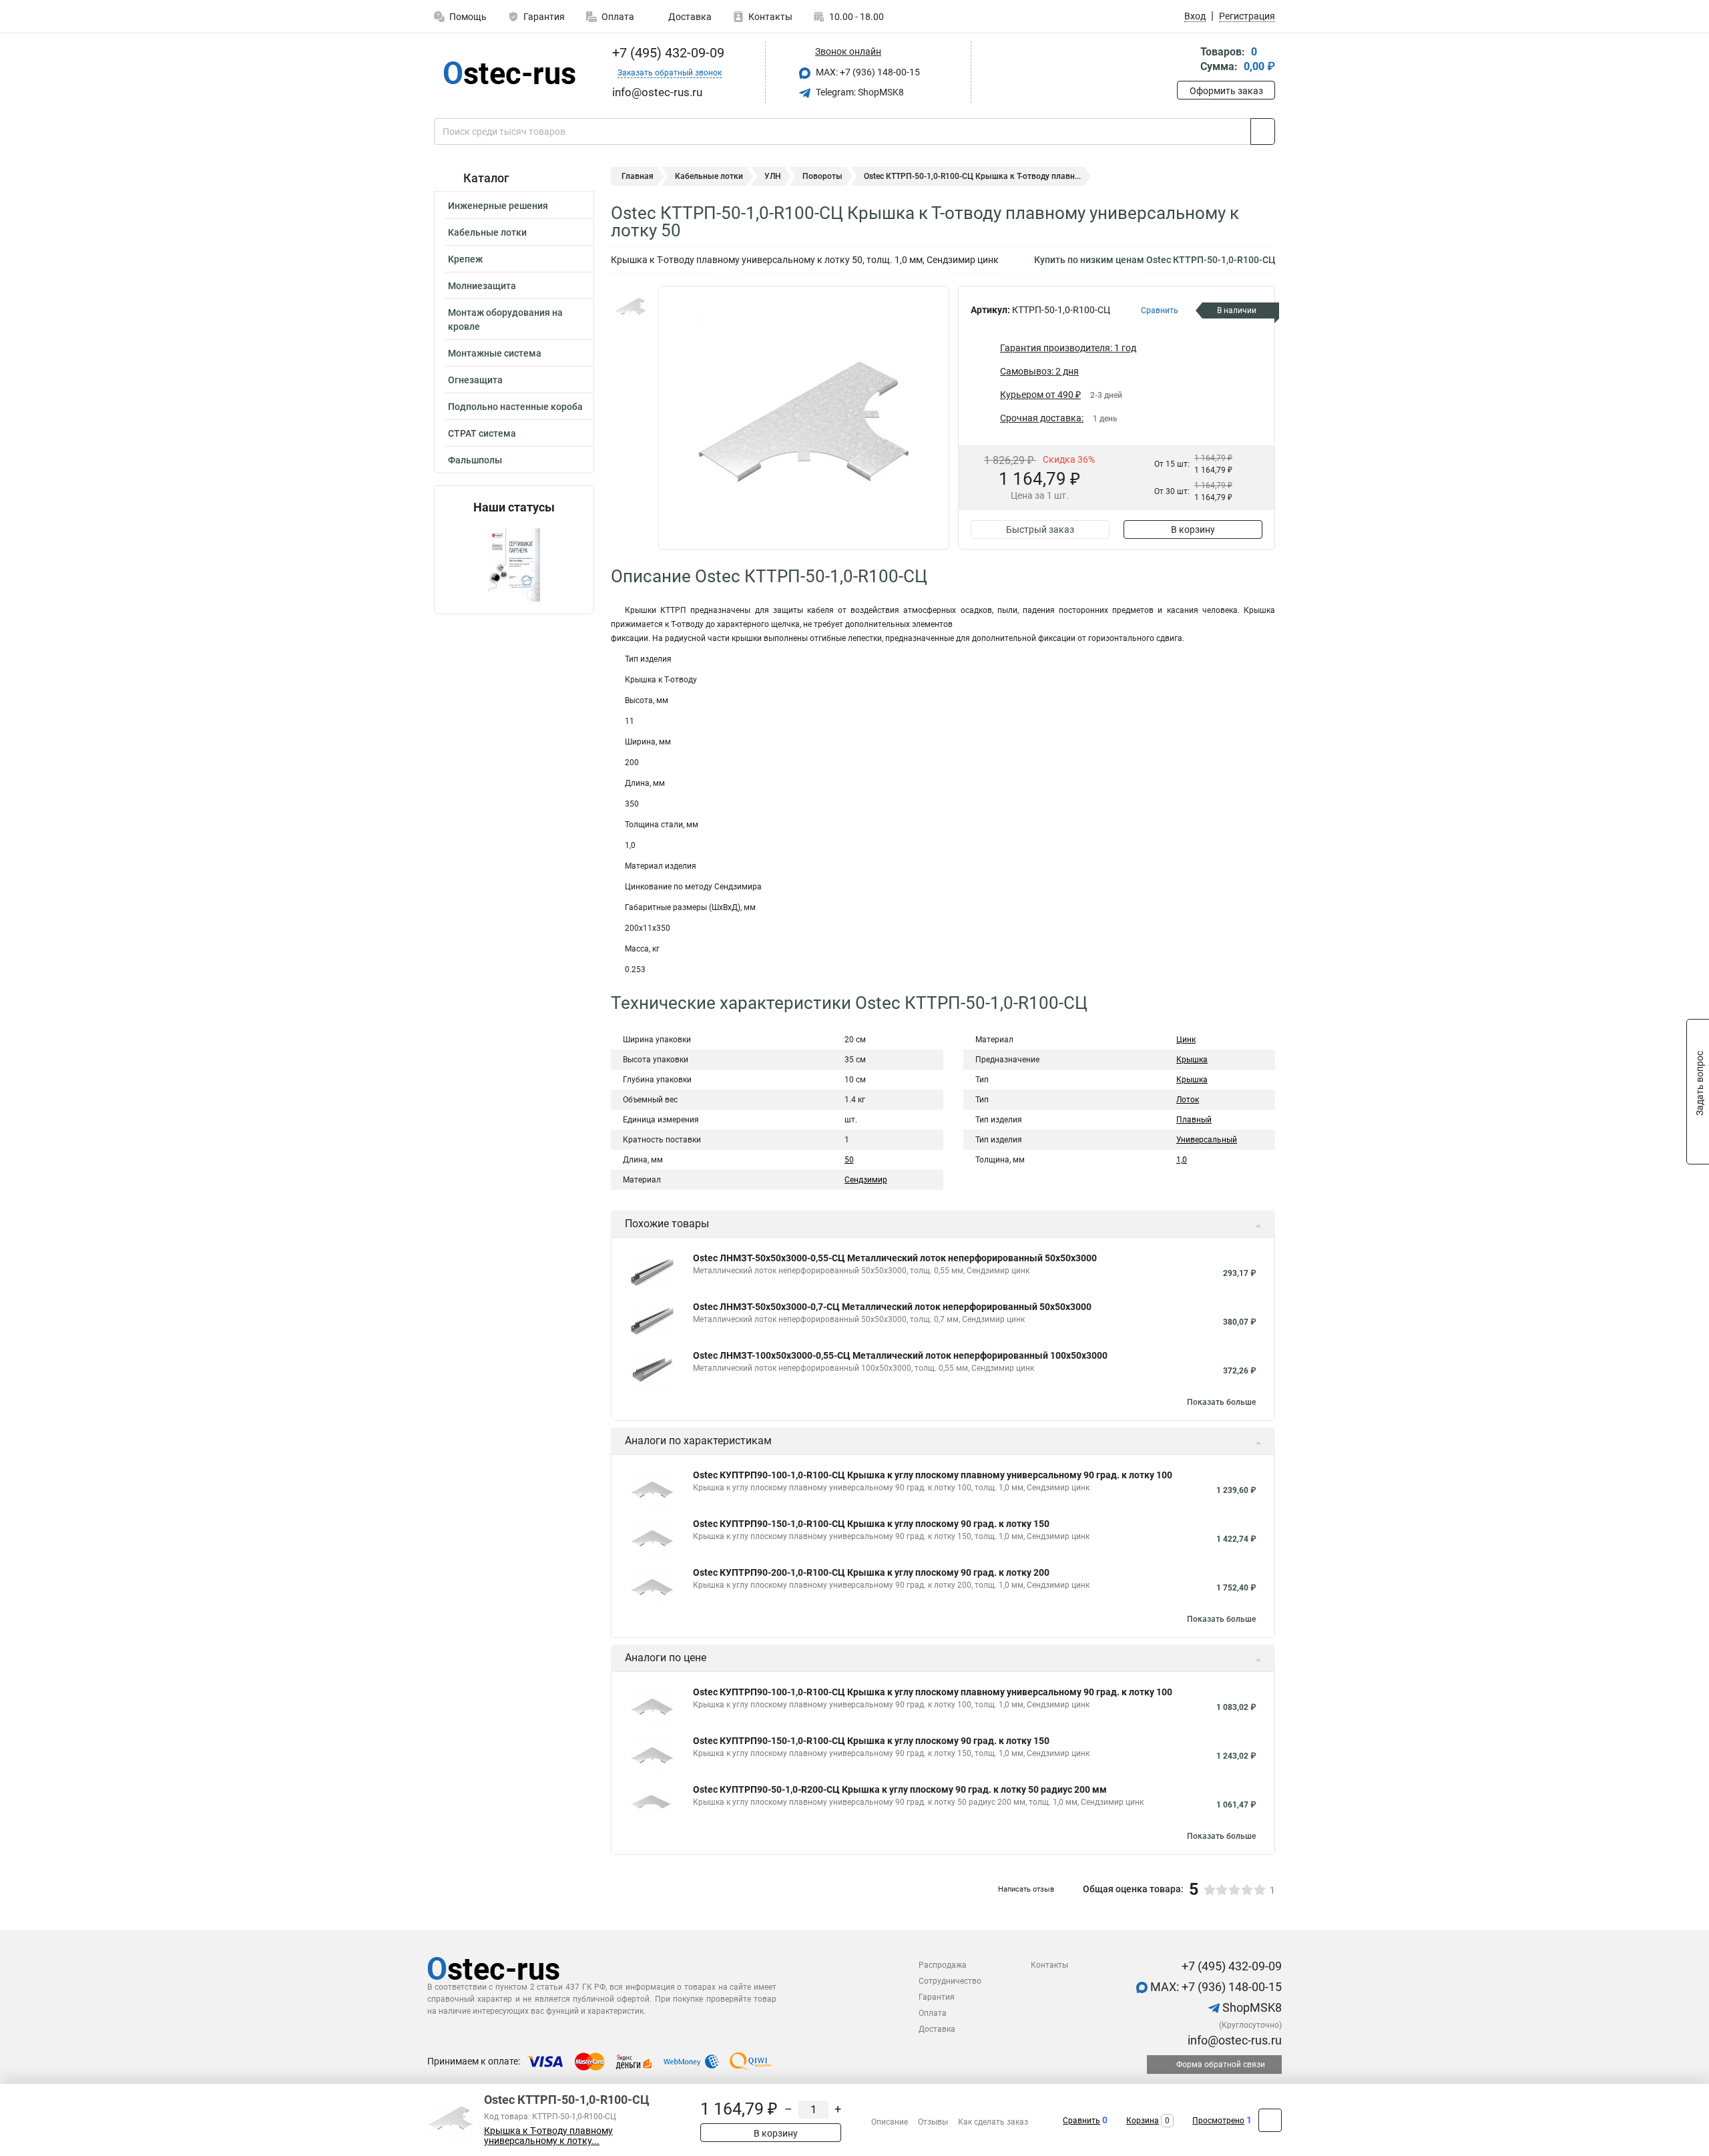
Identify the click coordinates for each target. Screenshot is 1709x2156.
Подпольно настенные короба (515, 407)
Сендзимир (866, 1180)
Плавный (1194, 1120)
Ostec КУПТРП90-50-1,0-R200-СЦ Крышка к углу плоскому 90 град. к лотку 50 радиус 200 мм (900, 1789)
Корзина (1143, 2121)
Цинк (1186, 1040)
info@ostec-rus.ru (1233, 2040)
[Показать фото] (631, 306)
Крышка (1192, 1060)
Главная (638, 176)
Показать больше (1221, 1402)
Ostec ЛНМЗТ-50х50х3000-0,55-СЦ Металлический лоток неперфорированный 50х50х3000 (895, 1258)
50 (849, 1160)
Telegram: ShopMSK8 (859, 92)
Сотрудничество (950, 1981)
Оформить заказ (1226, 91)
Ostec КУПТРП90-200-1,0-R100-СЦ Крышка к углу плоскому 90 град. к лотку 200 (871, 1572)
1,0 (1182, 1160)
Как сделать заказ (993, 2122)
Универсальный (1207, 1140)
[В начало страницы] (1270, 2120)
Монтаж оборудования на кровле (505, 319)
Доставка (689, 17)
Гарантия (544, 17)
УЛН (773, 176)
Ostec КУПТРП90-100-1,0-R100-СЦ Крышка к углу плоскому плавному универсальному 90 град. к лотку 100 (933, 1475)
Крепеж (465, 259)
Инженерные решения (498, 206)
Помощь (468, 17)
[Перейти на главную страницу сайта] (509, 73)
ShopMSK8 (1251, 2007)
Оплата (618, 17)
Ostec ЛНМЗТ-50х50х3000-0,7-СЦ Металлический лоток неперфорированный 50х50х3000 (892, 1307)
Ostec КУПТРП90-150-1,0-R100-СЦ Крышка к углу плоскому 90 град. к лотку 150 (871, 1524)
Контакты (770, 17)
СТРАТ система (482, 433)
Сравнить (1081, 2121)
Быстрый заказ (1040, 529)
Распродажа (943, 1965)
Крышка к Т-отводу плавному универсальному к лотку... (548, 2136)
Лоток (1188, 1100)
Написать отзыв (1026, 1889)
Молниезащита (482, 286)
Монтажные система (495, 353)
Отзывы (933, 2122)
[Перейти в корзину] (1186, 60)
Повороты (822, 176)
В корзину (1193, 529)
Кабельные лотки (487, 232)
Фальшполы (475, 460)
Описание (890, 2122)
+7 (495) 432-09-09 (667, 53)
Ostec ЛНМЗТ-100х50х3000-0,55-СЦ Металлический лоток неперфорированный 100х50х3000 (900, 1355)
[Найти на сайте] (1263, 132)
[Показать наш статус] (514, 564)
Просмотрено (1218, 2121)
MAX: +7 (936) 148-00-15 (867, 72)
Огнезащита (475, 380)
